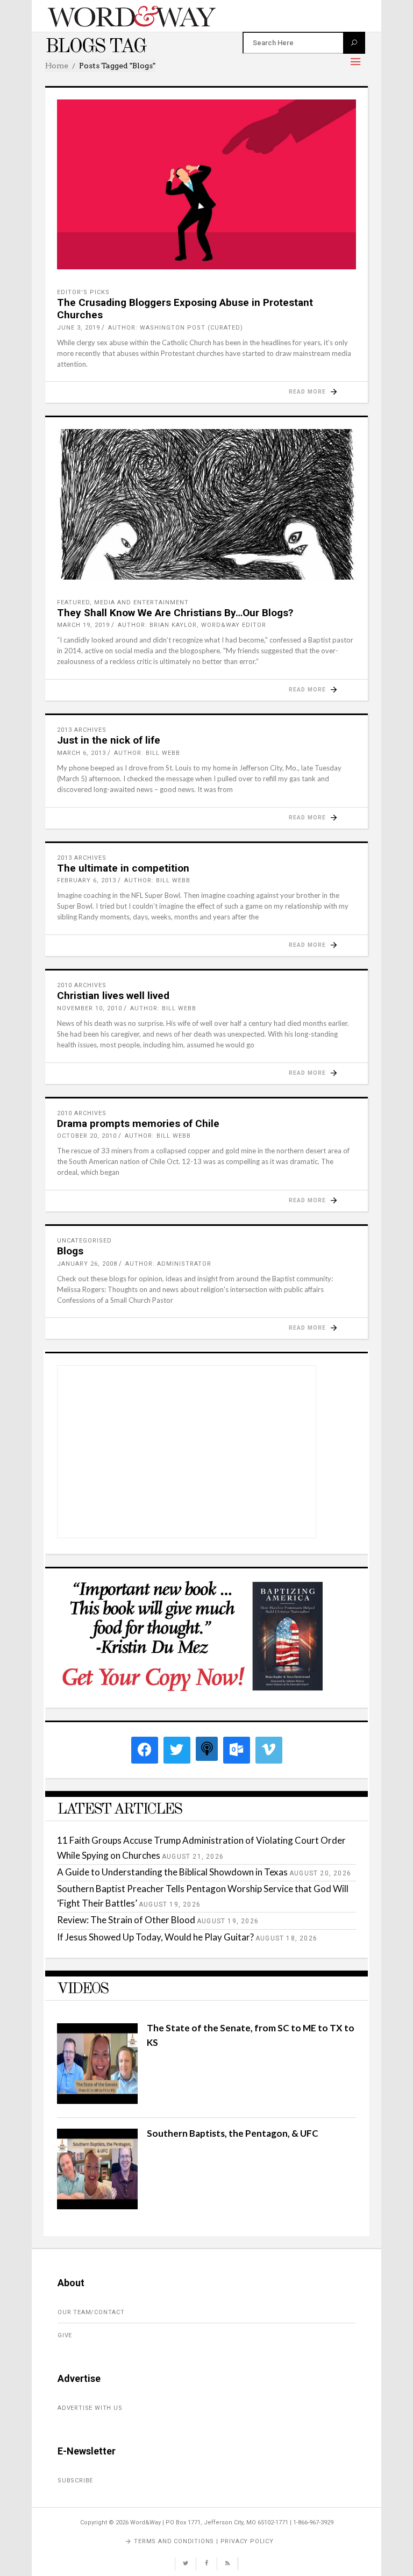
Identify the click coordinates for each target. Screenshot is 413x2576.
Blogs (70, 1251)
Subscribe (75, 2481)
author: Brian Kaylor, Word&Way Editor (192, 625)
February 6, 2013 (87, 880)
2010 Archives (82, 985)
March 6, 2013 (81, 753)
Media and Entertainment (141, 602)
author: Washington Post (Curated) (176, 328)
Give (65, 2335)
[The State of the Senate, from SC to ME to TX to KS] (97, 2100)
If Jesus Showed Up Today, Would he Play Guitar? (155, 1937)
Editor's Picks (83, 292)
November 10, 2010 (90, 1008)
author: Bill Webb (147, 753)
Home (57, 66)
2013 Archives (82, 730)
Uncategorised (84, 1241)
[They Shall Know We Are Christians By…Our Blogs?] (206, 504)
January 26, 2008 (87, 1264)
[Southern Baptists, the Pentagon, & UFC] (97, 2206)
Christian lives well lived (113, 996)
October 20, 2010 (87, 1136)
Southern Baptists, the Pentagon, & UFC (233, 2133)
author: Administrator (168, 1264)
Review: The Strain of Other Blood (126, 1920)
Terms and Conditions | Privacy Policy (204, 2541)
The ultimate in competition (123, 868)
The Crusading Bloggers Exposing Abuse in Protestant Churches (185, 309)
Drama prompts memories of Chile (138, 1123)
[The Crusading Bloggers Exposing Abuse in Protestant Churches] (206, 184)
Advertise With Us (90, 2408)
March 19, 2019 (83, 625)
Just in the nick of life (109, 740)
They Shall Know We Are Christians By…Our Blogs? (175, 613)
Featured (73, 602)
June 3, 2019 (79, 328)
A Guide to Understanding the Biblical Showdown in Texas (172, 1872)
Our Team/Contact (91, 2312)
